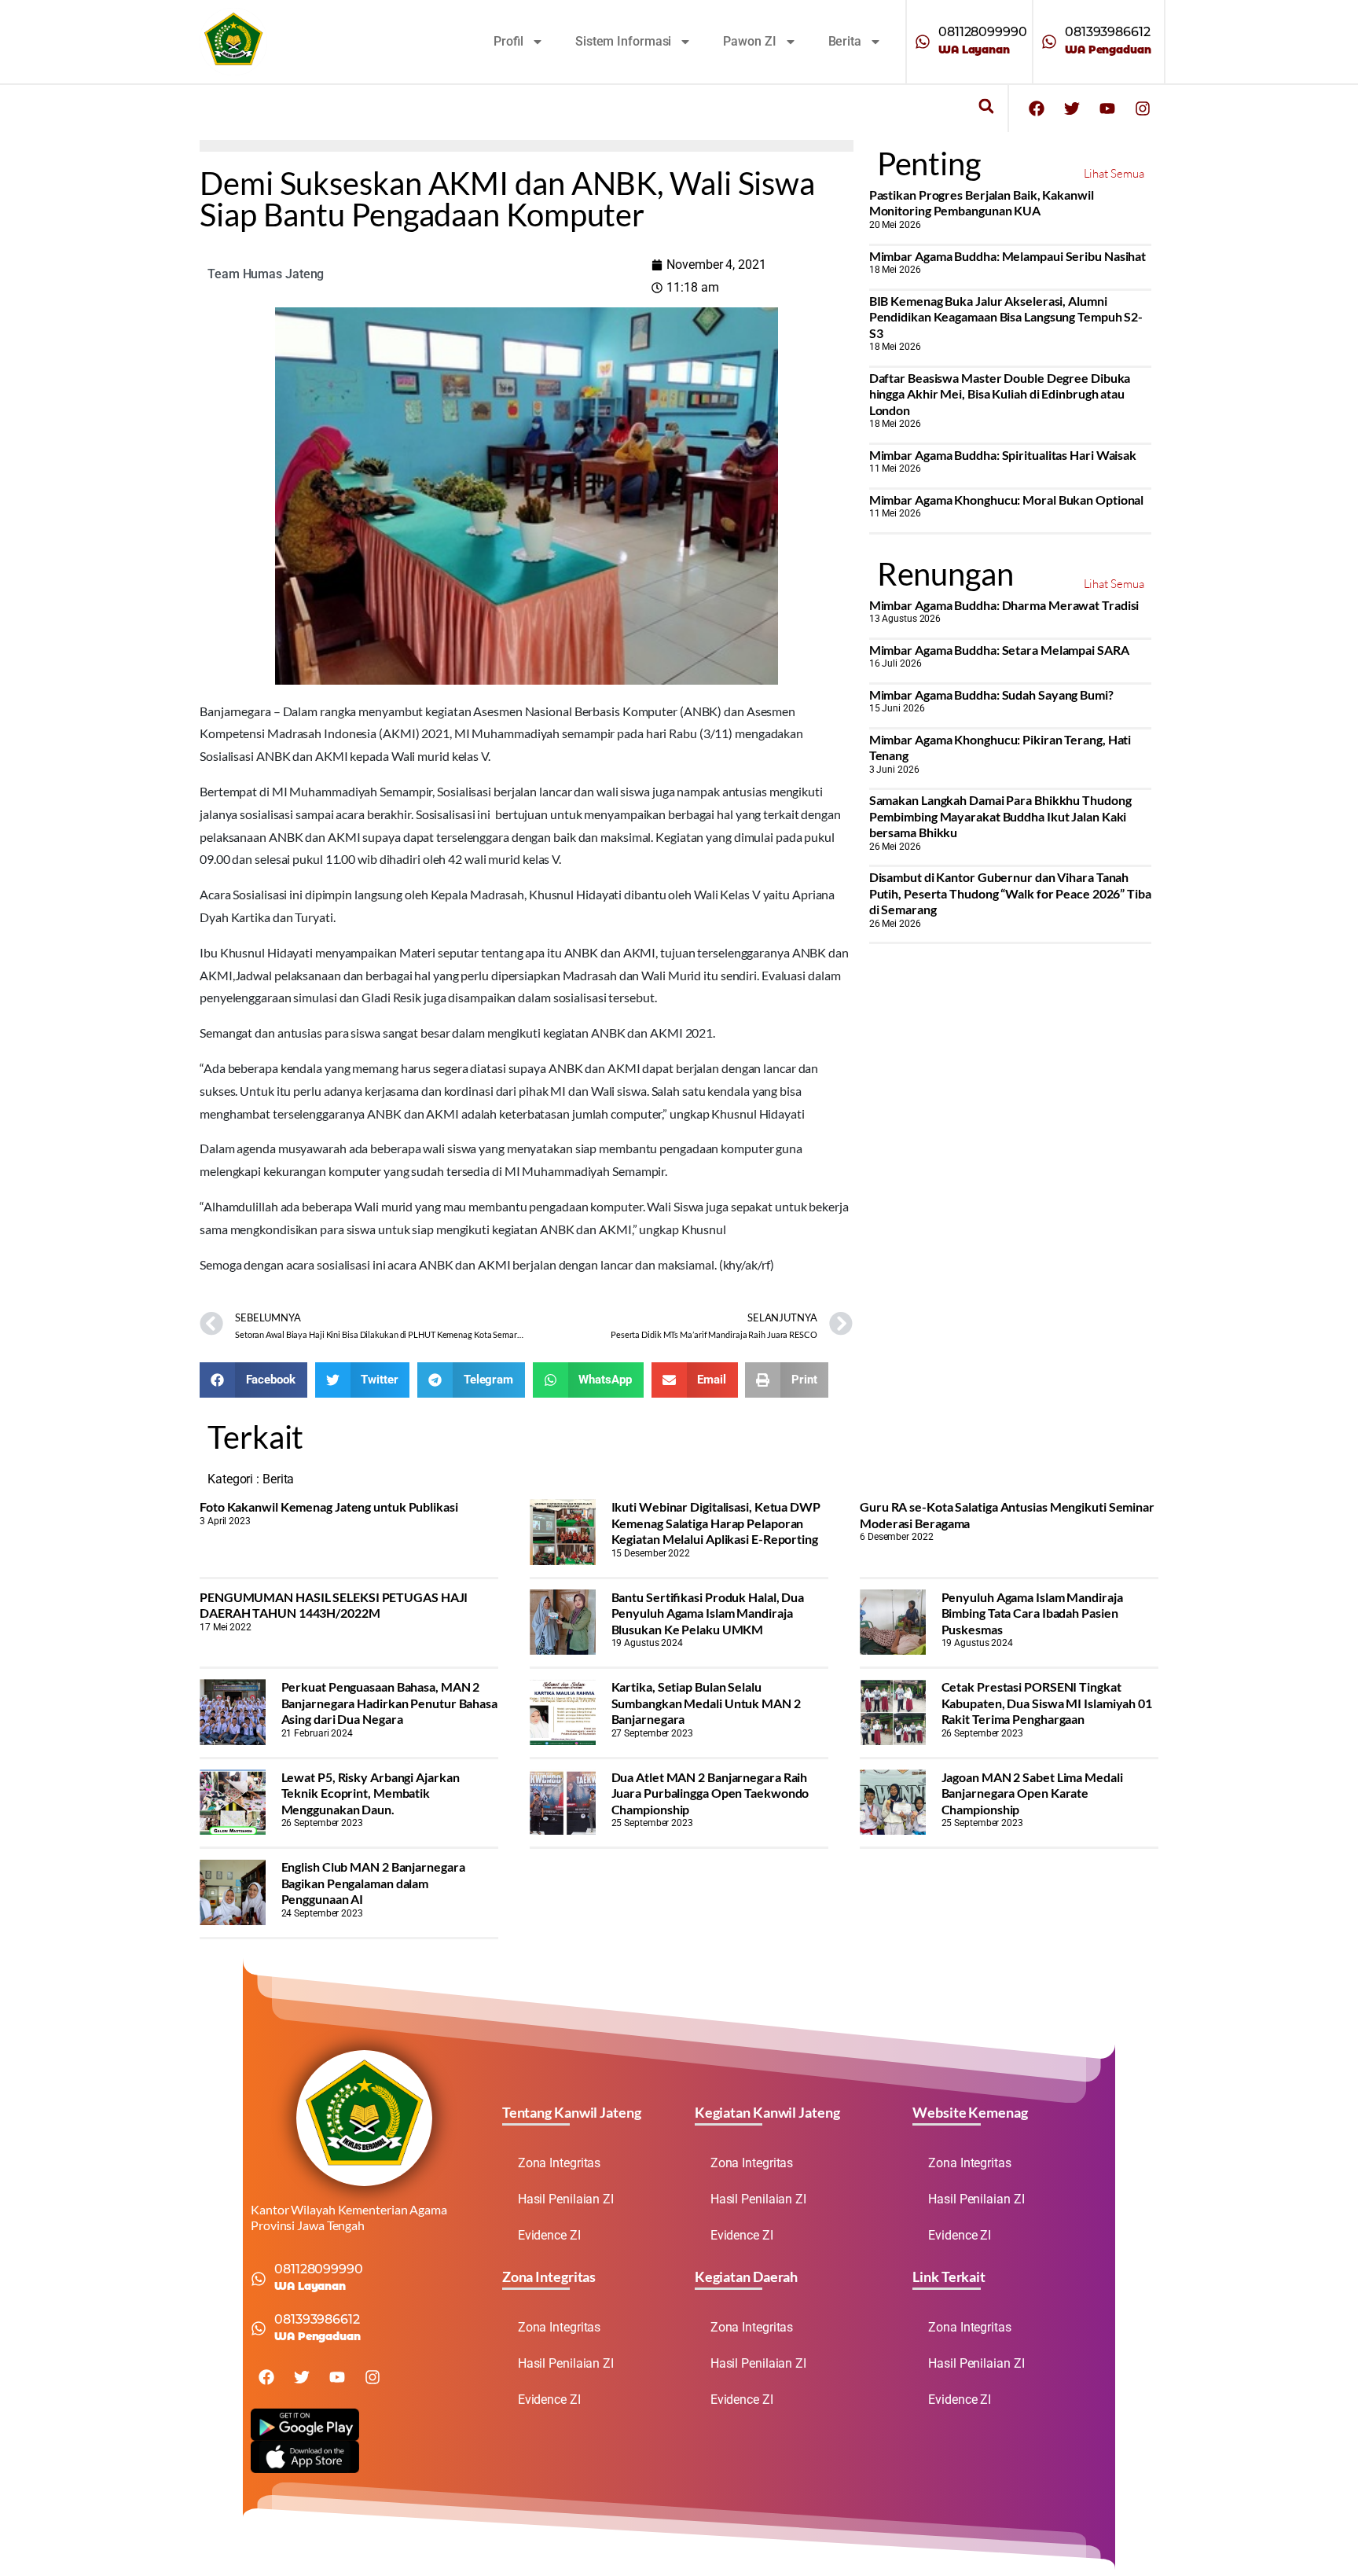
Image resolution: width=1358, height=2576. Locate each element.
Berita (845, 41)
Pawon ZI (749, 41)
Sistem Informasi (623, 41)
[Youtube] (1107, 108)
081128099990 (983, 32)
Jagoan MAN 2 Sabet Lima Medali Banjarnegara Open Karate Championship (1032, 1793)
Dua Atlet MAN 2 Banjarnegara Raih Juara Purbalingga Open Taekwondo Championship (710, 1793)
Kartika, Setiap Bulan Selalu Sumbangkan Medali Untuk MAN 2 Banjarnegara (706, 1703)
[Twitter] (1072, 108)
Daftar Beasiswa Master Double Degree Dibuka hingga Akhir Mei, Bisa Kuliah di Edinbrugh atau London (1000, 394)
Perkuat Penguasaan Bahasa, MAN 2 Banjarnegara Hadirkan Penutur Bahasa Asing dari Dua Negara (389, 1703)
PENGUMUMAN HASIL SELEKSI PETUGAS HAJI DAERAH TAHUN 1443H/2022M (334, 1605)
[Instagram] (1143, 108)
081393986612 (1108, 32)
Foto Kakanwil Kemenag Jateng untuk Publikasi (329, 1507)
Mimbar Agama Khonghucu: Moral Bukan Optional (1007, 500)
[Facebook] (1037, 108)
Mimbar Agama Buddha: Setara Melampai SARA (999, 650)
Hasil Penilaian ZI (566, 2199)
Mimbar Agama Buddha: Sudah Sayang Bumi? (991, 695)
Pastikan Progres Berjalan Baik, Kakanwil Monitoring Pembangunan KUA (982, 202)
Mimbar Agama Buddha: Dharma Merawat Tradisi (1004, 605)
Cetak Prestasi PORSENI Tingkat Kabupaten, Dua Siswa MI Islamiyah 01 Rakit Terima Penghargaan (1047, 1703)
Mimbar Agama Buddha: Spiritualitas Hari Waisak (1003, 455)
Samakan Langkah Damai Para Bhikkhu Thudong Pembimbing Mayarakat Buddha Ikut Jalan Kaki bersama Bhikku (1000, 816)
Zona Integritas (560, 2163)
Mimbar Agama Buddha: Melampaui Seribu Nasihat (1008, 256)
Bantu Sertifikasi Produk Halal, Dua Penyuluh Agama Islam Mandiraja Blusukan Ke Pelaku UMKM (708, 1613)
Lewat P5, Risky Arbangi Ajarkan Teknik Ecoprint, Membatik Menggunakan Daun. (371, 1793)
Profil (508, 41)
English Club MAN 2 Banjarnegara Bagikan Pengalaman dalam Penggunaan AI (373, 1883)
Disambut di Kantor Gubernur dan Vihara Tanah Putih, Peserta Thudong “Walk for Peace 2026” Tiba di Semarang (1010, 893)
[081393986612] (1049, 42)
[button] (986, 107)
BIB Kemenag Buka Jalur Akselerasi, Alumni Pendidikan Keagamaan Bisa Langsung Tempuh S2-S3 (1006, 317)
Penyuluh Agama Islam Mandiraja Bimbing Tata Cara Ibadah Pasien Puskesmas (1032, 1613)
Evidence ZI (549, 2235)
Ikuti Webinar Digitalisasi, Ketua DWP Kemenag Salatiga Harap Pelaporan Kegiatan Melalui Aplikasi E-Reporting (716, 1523)
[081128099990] (923, 42)
